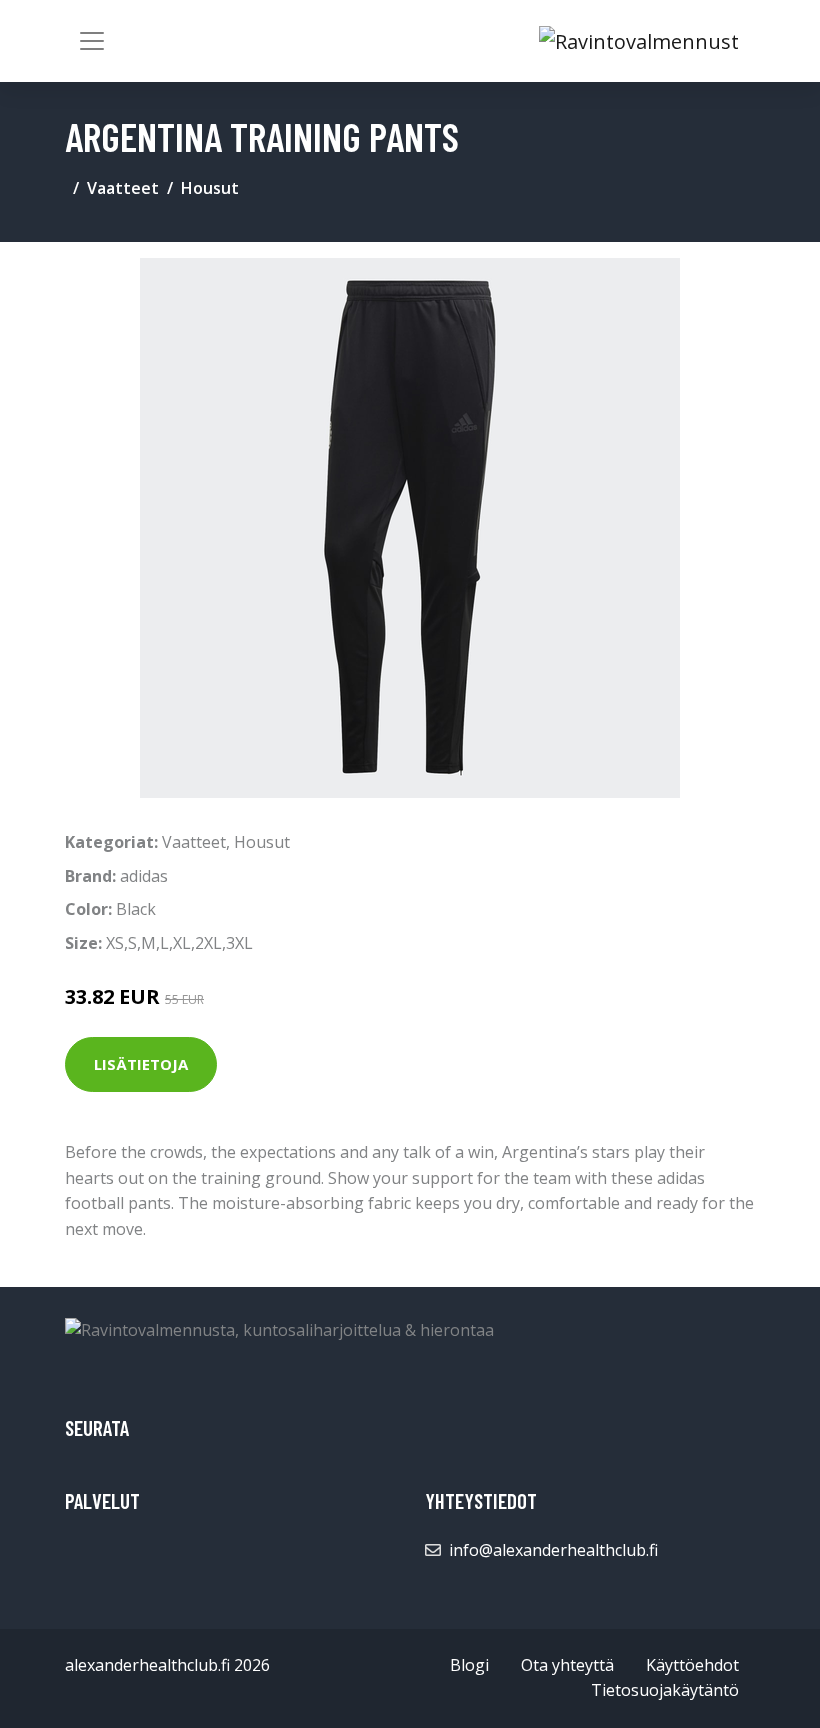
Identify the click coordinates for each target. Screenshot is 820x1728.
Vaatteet (123, 188)
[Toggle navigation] (92, 41)
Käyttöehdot (692, 1665)
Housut (210, 188)
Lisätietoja (141, 1064)
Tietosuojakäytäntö (665, 1690)
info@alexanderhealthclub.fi (553, 1550)
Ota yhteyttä (567, 1665)
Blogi (469, 1665)
